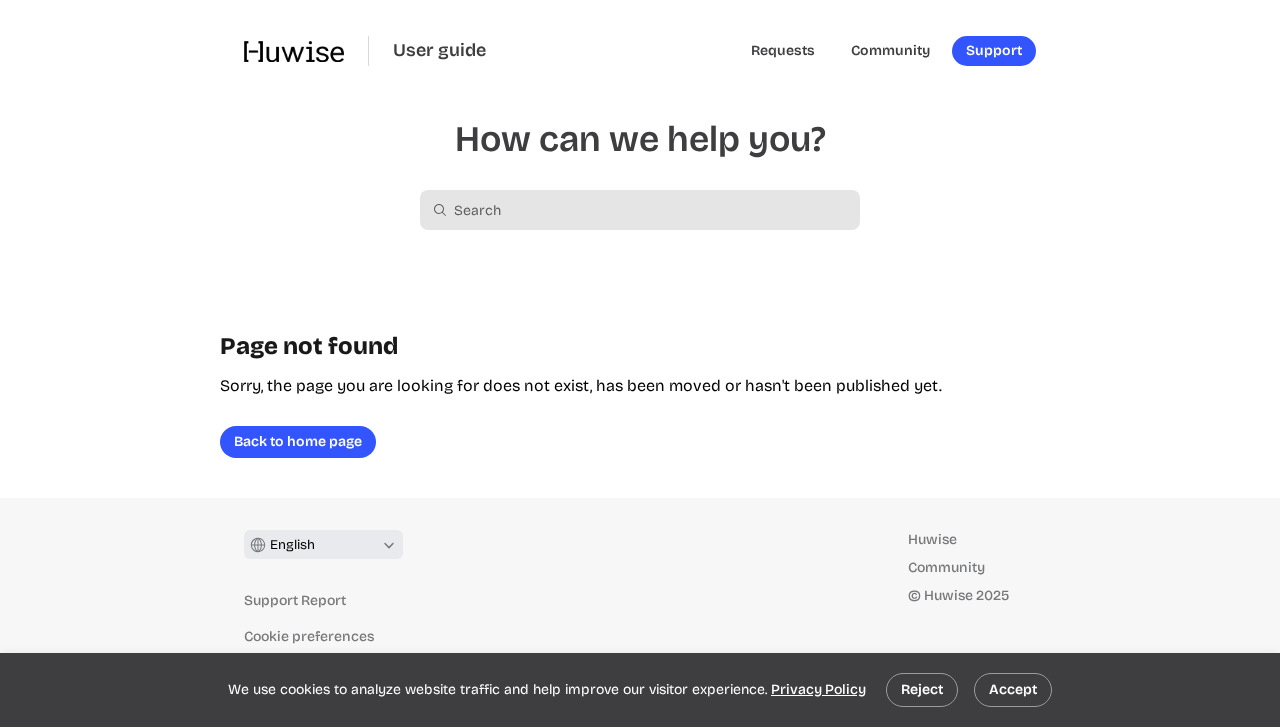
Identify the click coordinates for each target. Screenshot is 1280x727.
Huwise (932, 539)
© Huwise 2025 (958, 595)
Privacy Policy (818, 689)
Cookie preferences (309, 636)
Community (946, 567)
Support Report (295, 600)
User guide (439, 50)
